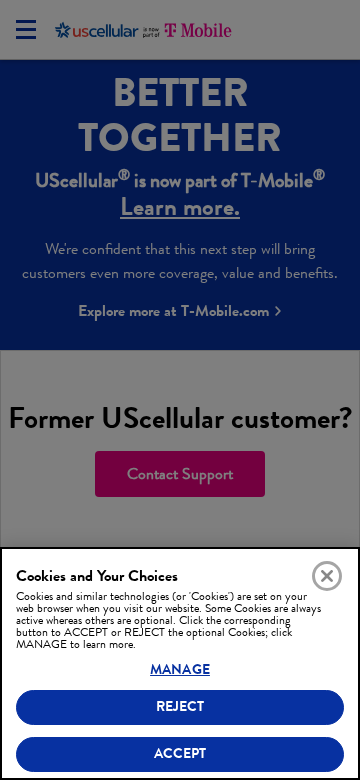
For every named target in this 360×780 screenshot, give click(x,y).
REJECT (180, 706)
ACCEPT (180, 753)
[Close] (327, 576)
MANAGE (180, 669)
